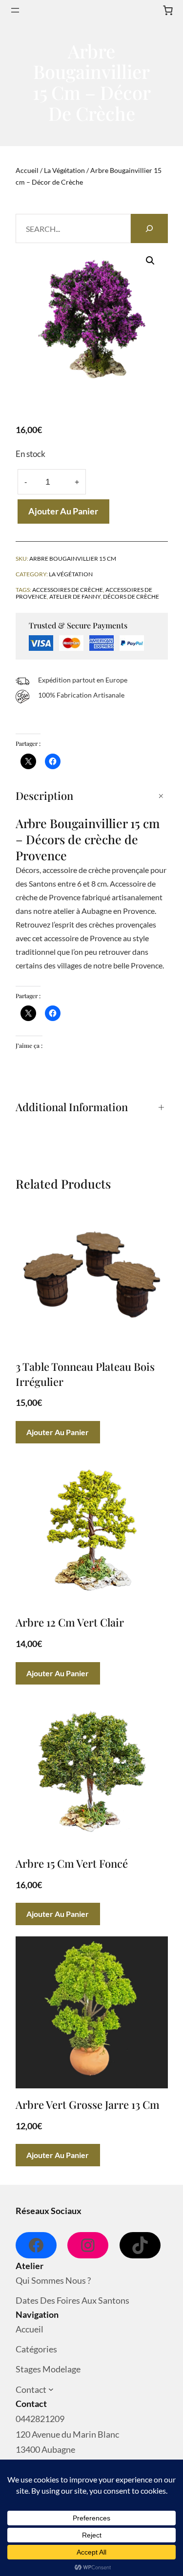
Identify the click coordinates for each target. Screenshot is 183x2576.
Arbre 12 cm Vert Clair (70, 1622)
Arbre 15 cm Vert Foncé (72, 1863)
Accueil (27, 170)
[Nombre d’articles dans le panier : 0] (168, 10)
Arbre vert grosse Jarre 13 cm (88, 2104)
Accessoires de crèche (68, 589)
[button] (150, 261)
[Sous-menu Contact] (51, 2390)
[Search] (149, 228)
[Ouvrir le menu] (15, 10)
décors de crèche (131, 596)
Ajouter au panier (63, 511)
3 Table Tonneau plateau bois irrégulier (85, 1374)
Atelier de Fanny (75, 596)
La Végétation (64, 170)
